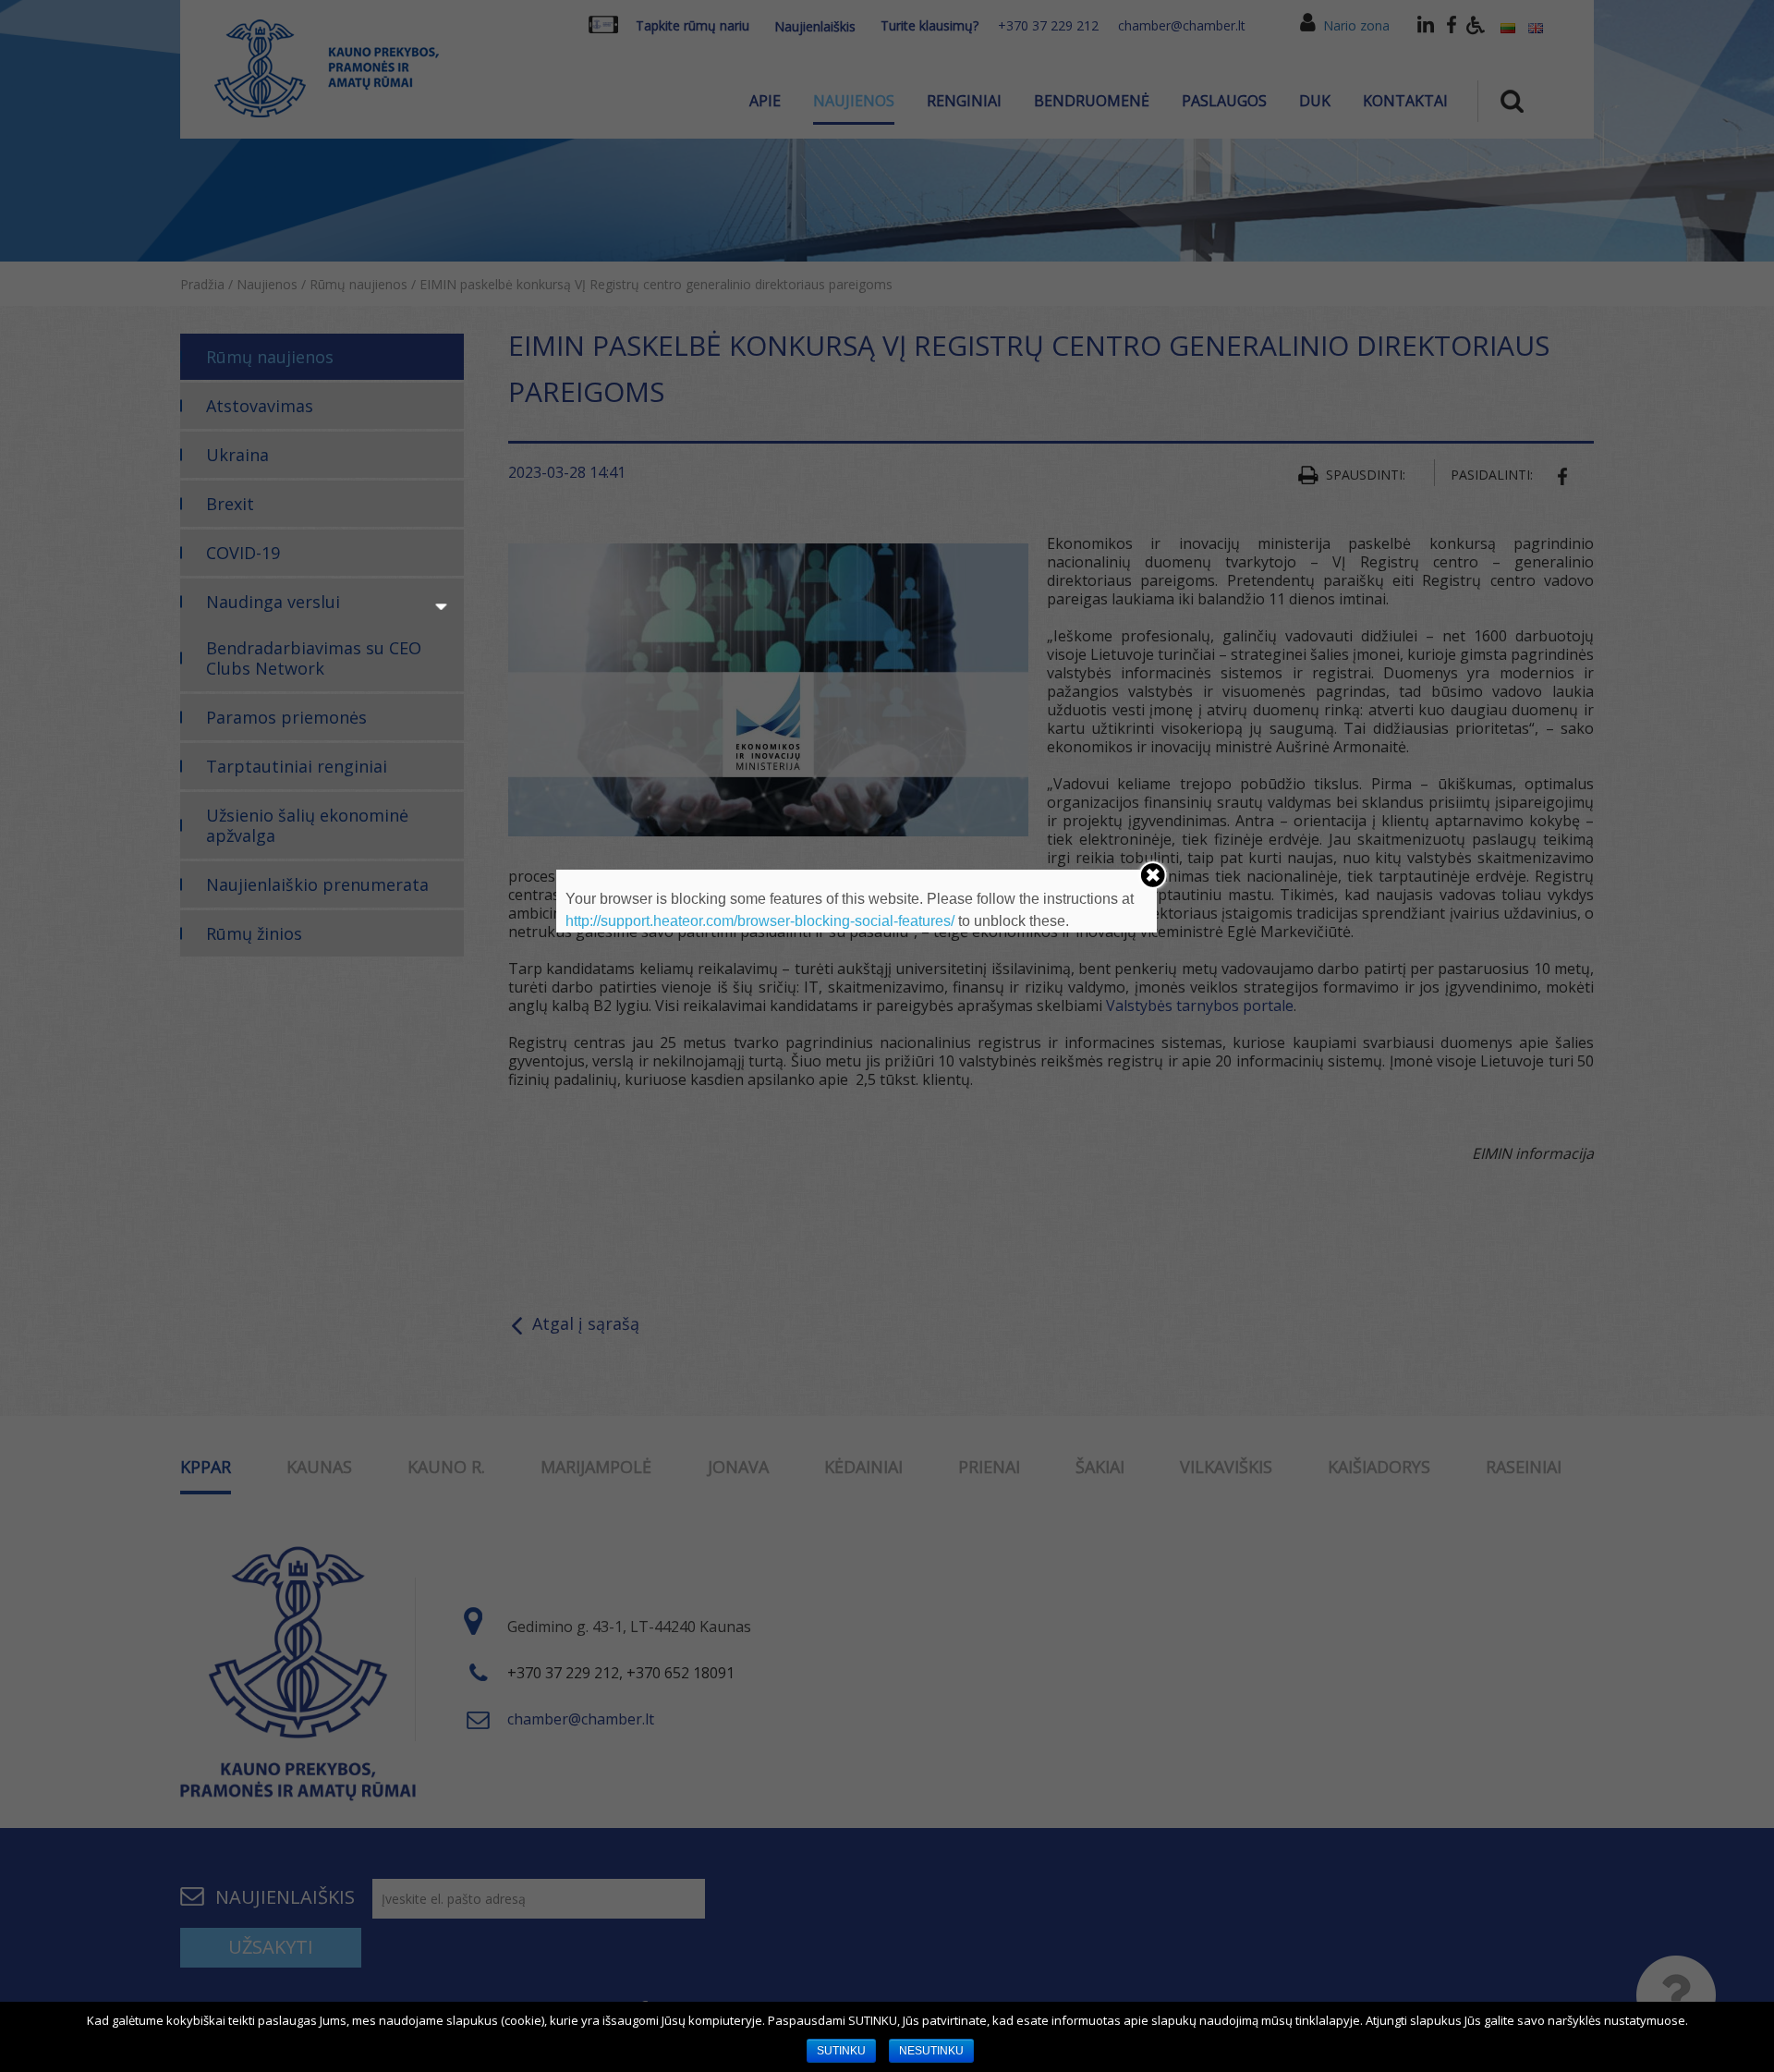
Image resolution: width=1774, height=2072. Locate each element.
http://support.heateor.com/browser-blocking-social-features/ (760, 921)
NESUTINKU (931, 2051)
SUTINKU (841, 2051)
